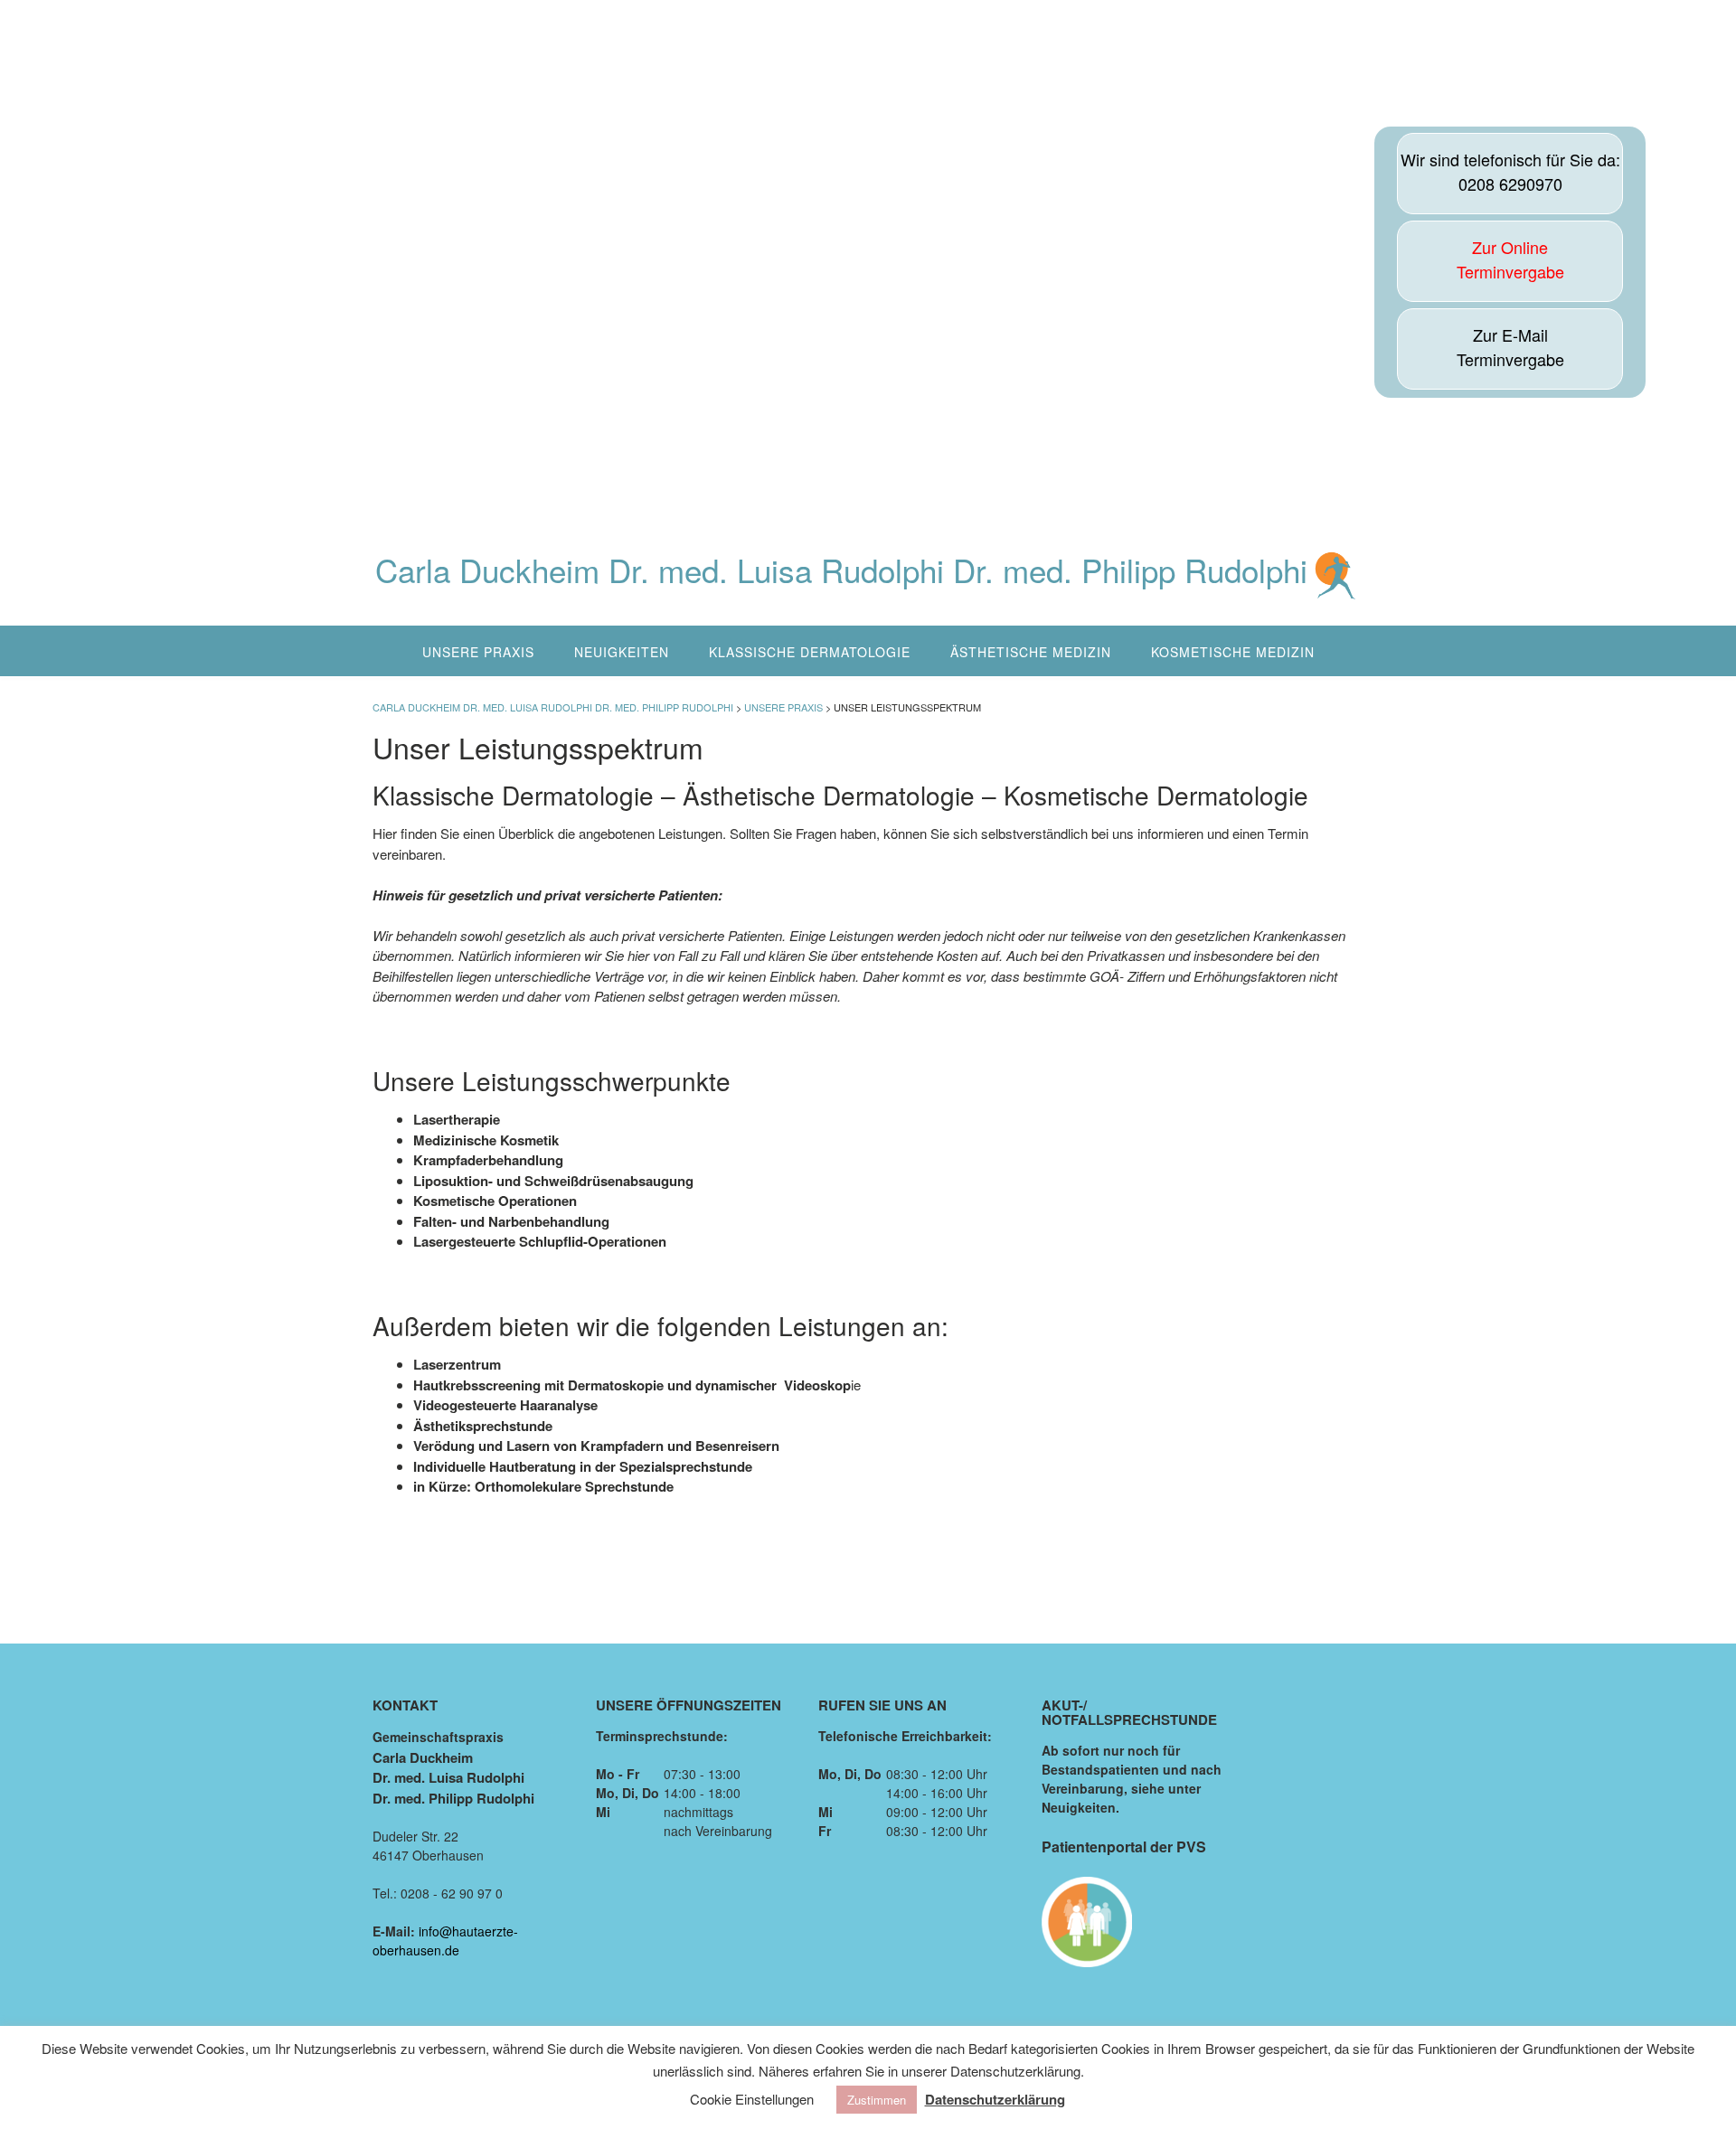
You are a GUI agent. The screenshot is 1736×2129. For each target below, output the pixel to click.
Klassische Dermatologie (810, 652)
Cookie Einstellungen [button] (752, 2099)
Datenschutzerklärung (995, 2099)
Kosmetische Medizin (1233, 652)
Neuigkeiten (622, 652)
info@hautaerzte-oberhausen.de (445, 1941)
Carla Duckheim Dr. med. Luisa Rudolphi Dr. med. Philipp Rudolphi (841, 572)
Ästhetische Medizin (1031, 652)
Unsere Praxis (478, 652)
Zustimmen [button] (877, 2100)
